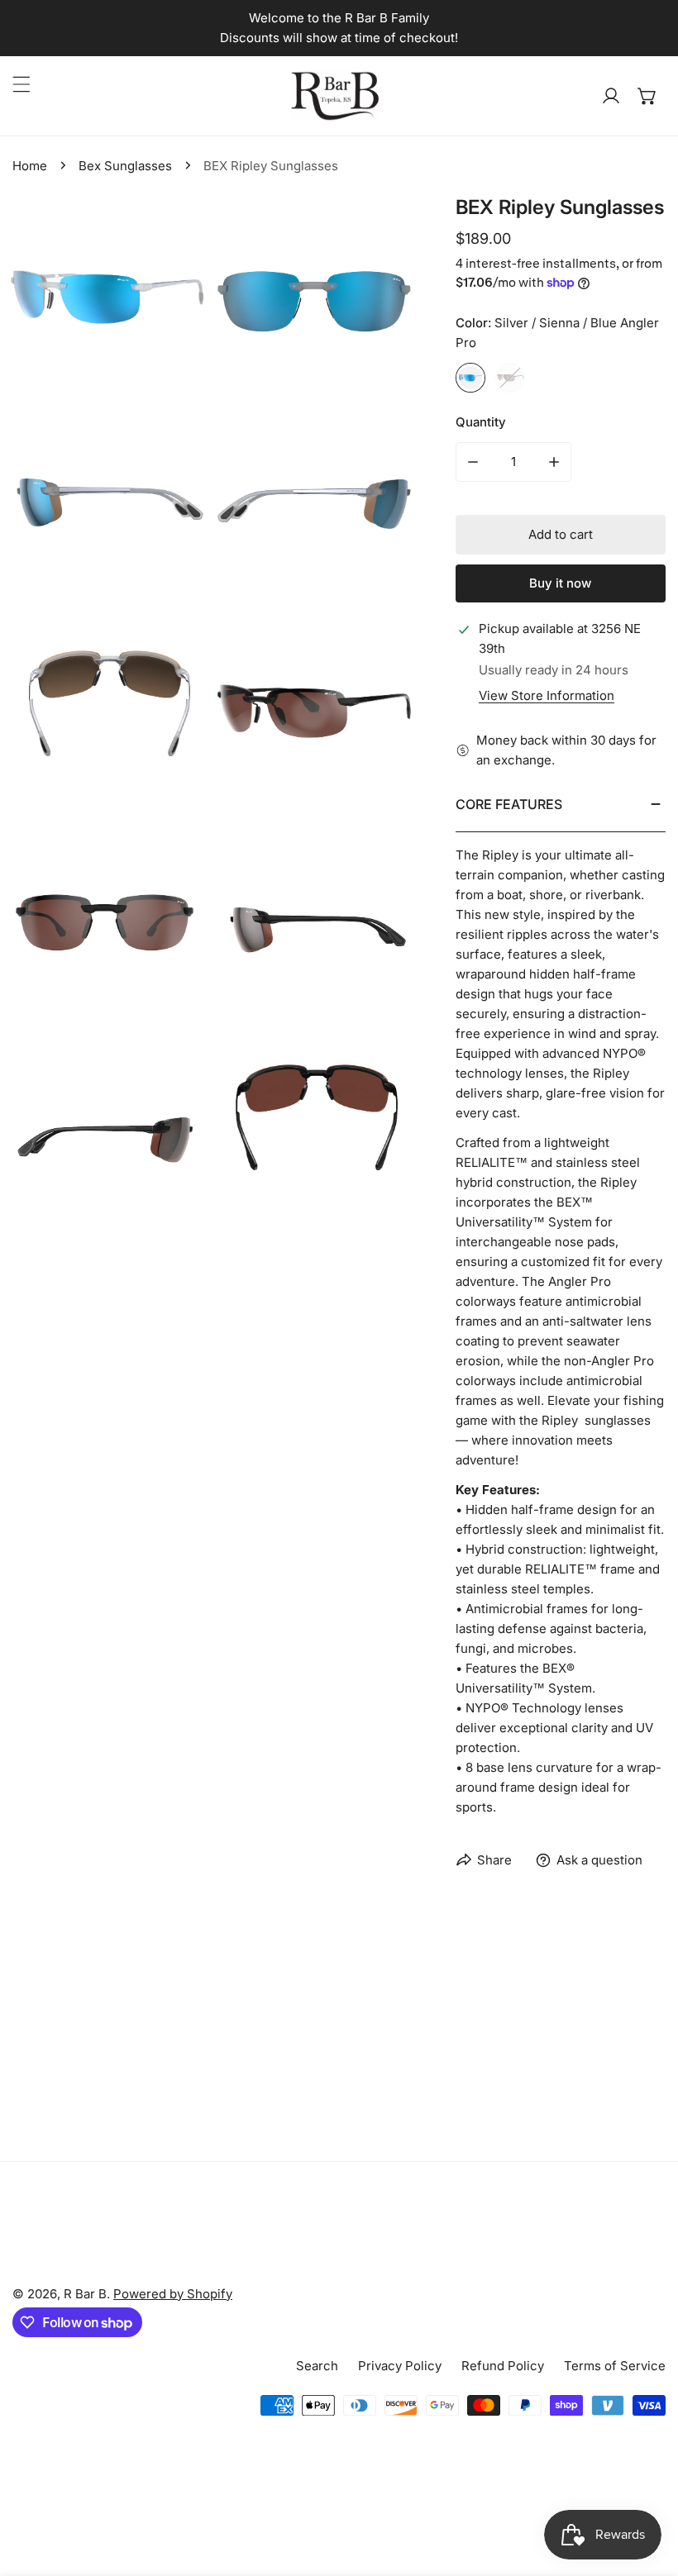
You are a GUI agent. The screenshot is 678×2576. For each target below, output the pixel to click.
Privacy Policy (400, 2366)
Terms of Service (615, 2366)
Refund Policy (503, 2366)
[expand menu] (21, 84)
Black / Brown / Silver (510, 378)
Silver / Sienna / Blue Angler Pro (470, 378)
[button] (647, 96)
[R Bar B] (335, 96)
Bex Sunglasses (125, 166)
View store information (547, 695)
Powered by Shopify (173, 2294)
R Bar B (85, 2294)
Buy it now (560, 583)
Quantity (481, 422)
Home (30, 166)
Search (317, 2366)
